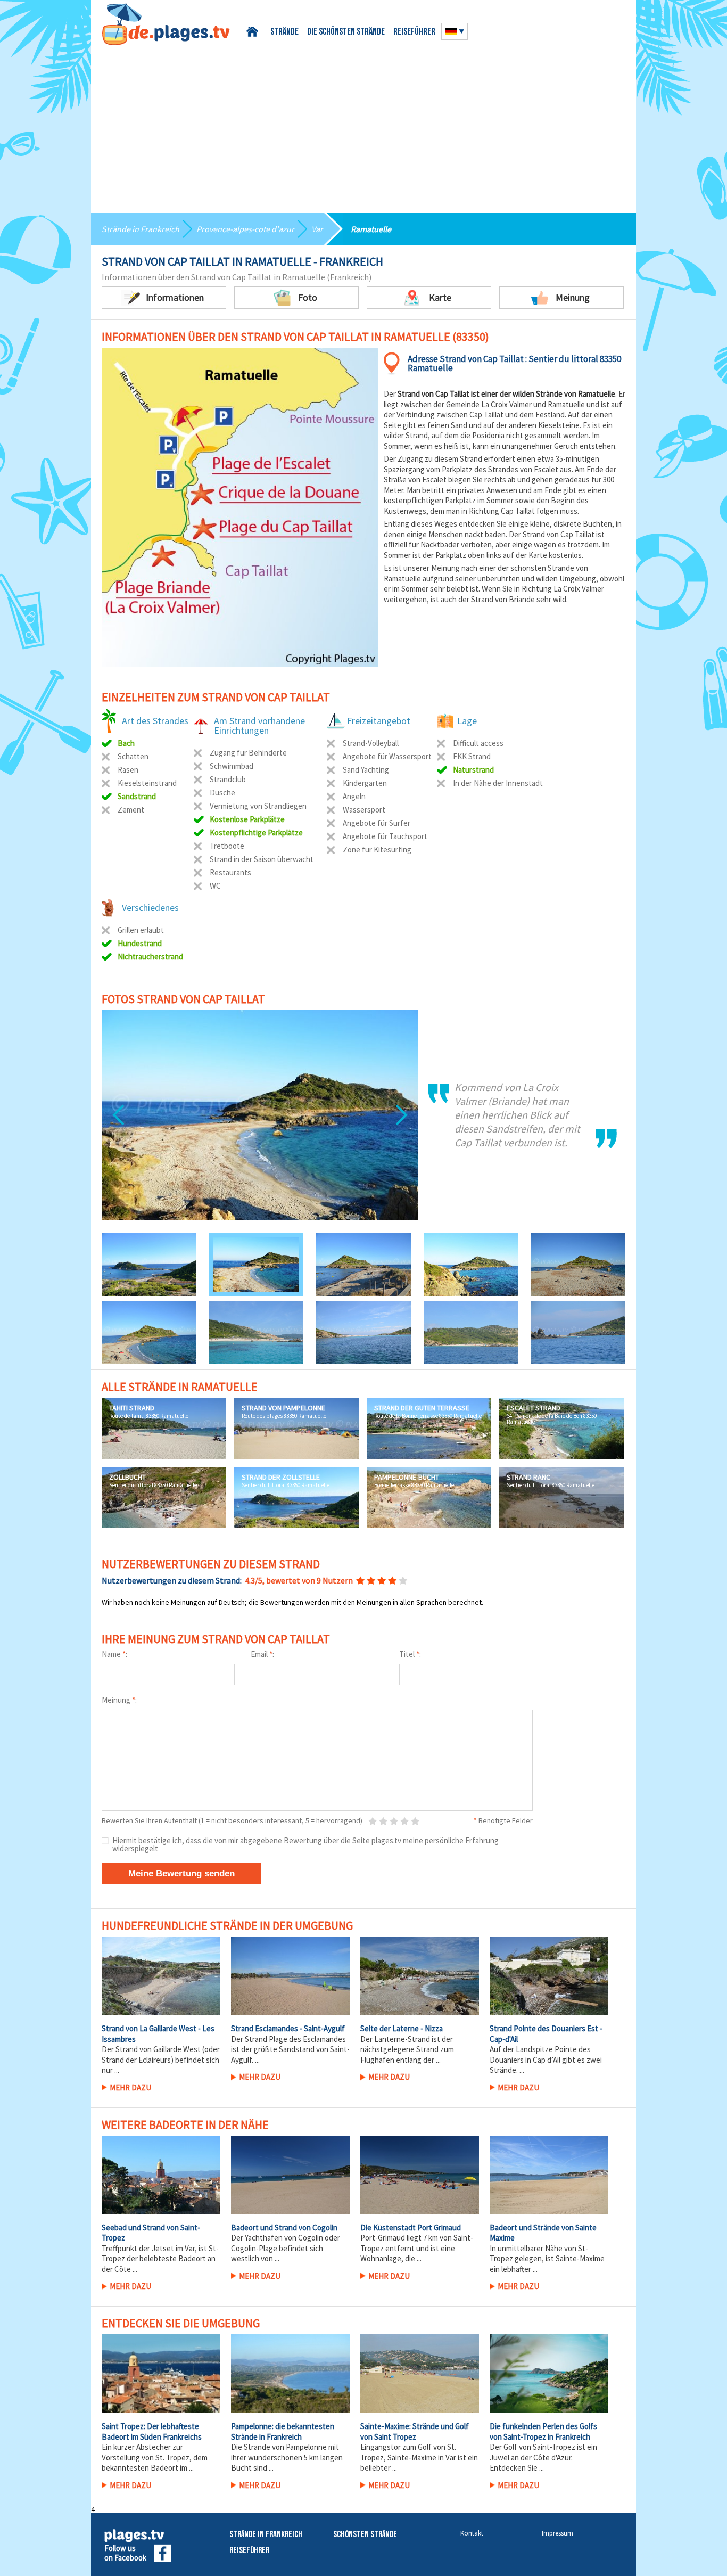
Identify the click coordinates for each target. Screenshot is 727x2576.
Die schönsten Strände (346, 32)
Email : (262, 1654)
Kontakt (472, 2533)
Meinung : (119, 1700)
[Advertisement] (363, 125)
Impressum (557, 2533)
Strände (284, 32)
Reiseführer (414, 32)
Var (317, 229)
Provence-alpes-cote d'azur (245, 229)
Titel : (410, 1654)
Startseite (254, 32)
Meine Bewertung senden (181, 1873)
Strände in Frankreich (141, 229)
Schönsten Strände (365, 2535)
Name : (114, 1654)
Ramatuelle (371, 229)
